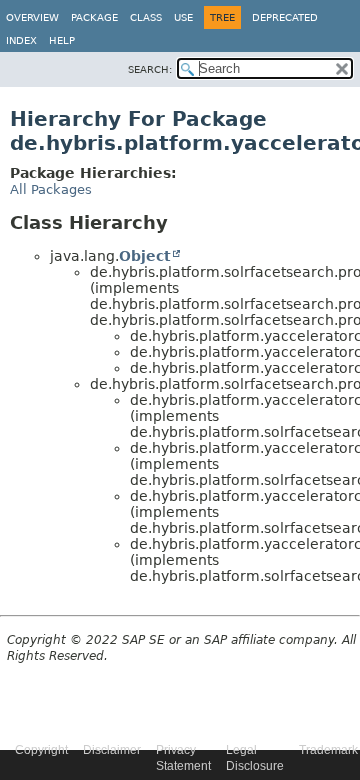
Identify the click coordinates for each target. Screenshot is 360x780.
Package (94, 17)
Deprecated (285, 17)
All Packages (51, 189)
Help (62, 40)
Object (145, 256)
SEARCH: (150, 69)
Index (21, 40)
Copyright (41, 750)
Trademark (328, 750)
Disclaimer (112, 750)
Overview (32, 17)
